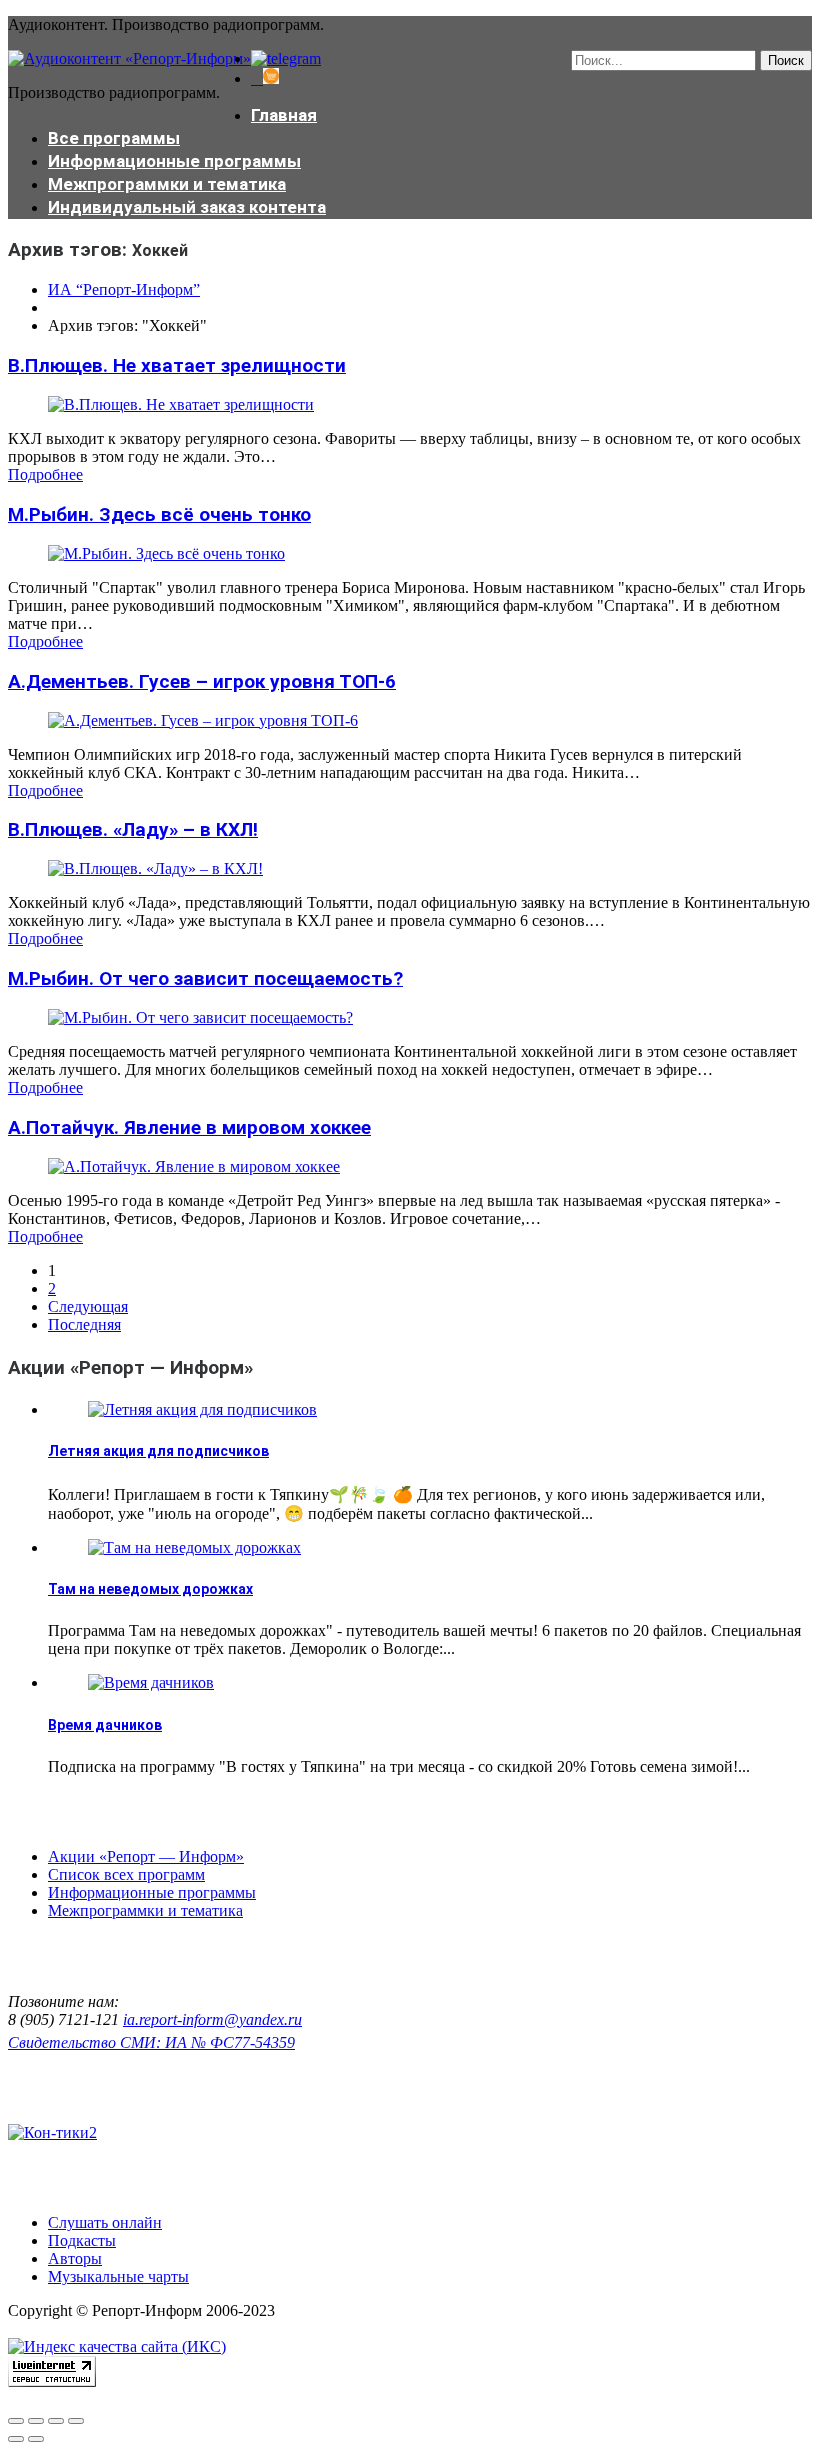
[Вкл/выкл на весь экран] (56, 2421)
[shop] (265, 78)
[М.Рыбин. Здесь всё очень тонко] (166, 553)
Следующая (88, 1306)
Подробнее (45, 474)
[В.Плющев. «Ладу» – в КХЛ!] (155, 868)
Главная (284, 115)
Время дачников (105, 1725)
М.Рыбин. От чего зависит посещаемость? (205, 978)
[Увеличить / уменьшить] (76, 2421)
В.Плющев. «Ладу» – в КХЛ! (133, 829)
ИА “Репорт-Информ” (124, 289)
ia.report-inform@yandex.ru (212, 2019)
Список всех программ (126, 1874)
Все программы (114, 138)
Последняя (84, 1324)
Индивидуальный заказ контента (187, 207)
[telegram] (286, 58)
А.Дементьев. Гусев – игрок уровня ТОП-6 (202, 681)
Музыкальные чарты (118, 2276)
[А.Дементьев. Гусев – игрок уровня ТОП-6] (203, 720)
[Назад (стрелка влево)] (16, 2439)
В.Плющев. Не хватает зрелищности (177, 365)
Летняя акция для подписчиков (158, 1451)
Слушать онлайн (105, 2222)
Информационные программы (174, 161)
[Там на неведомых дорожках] (194, 1547)
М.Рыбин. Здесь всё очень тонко (159, 514)
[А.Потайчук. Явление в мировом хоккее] (194, 1166)
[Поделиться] (36, 2421)
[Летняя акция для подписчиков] (202, 1409)
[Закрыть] (16, 2421)
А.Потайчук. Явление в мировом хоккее (189, 1127)
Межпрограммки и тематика (167, 184)
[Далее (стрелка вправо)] (36, 2439)
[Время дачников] (151, 1682)
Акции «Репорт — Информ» (146, 1856)
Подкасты (82, 2240)
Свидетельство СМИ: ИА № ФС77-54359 (151, 2042)
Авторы (75, 2258)
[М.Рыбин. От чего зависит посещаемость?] (200, 1017)
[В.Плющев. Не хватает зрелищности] (181, 404)
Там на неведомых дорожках (150, 1589)
